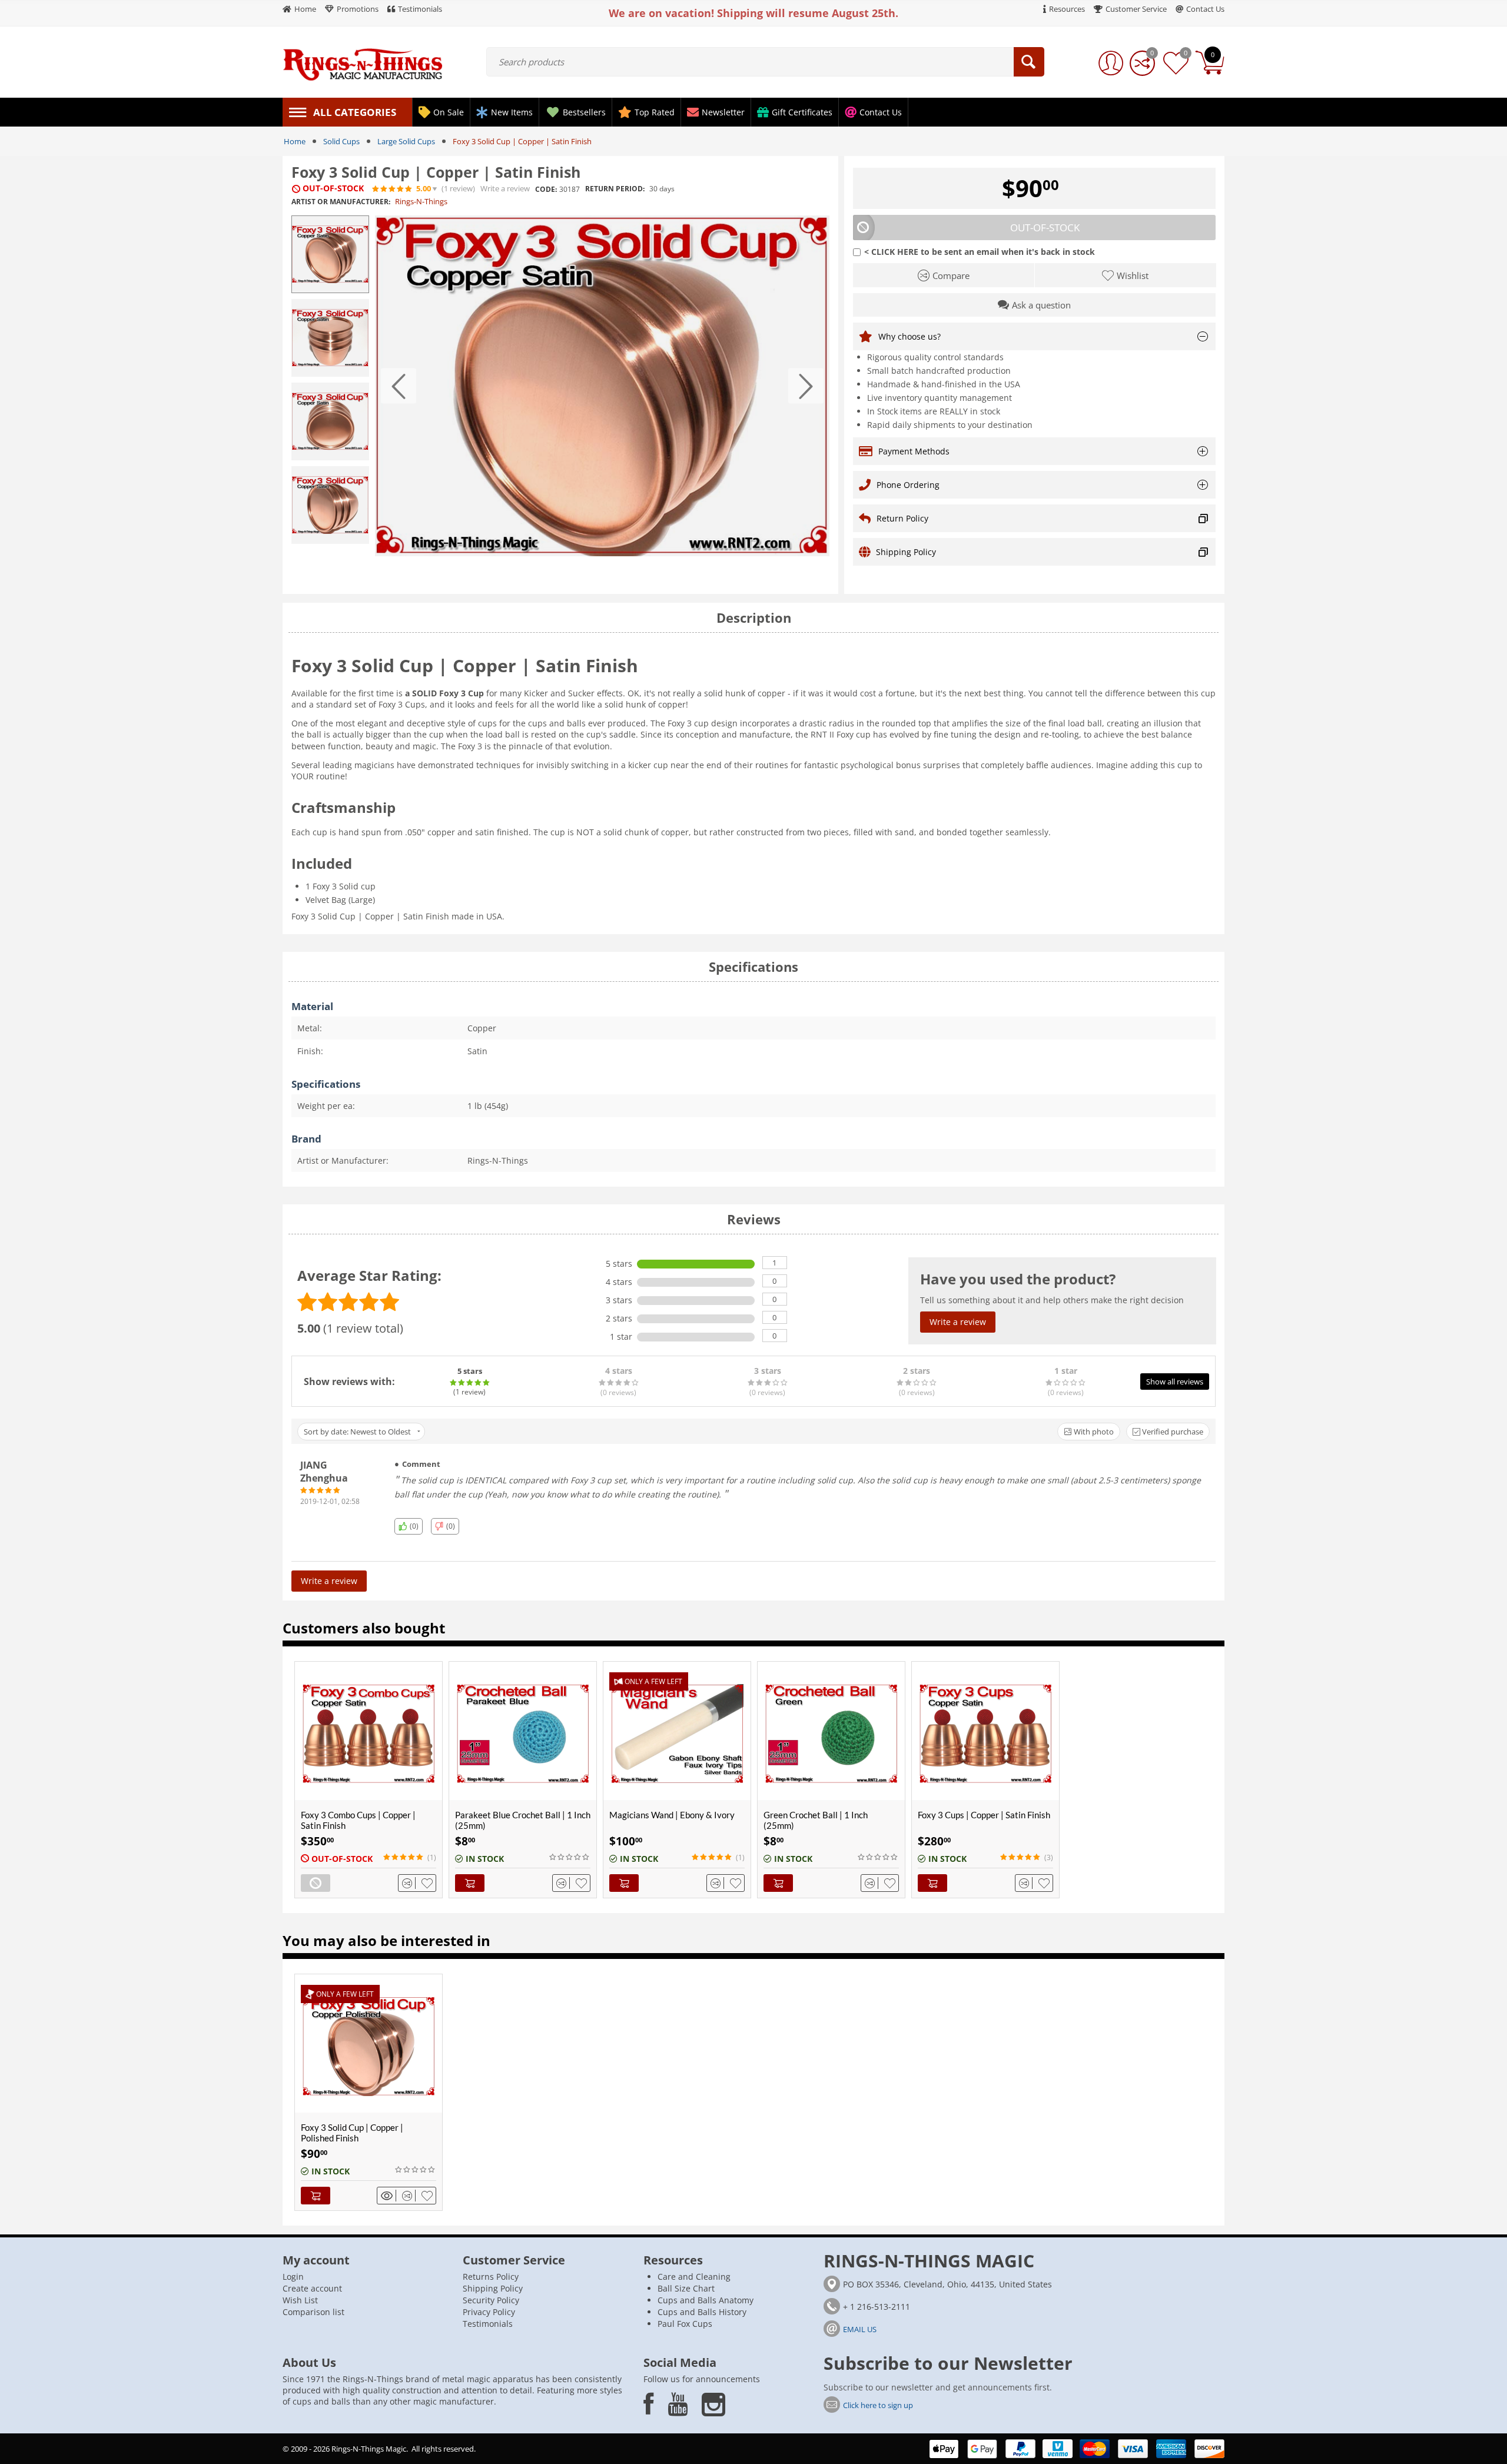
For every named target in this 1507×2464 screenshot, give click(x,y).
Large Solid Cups (406, 141)
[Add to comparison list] (409, 1883)
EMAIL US (860, 2329)
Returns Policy (491, 2277)
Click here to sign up (878, 2405)
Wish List (300, 2300)
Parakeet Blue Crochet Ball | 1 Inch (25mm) (523, 1820)
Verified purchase (1172, 1432)
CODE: (546, 189)
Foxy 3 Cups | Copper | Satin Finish (984, 1815)
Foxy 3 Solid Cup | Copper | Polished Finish (352, 2133)
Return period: (615, 189)
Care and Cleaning (694, 2277)
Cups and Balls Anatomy (706, 2300)
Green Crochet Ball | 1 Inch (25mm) (816, 1820)
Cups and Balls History (702, 2312)
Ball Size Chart (686, 2288)
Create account (312, 2288)
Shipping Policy (493, 2288)
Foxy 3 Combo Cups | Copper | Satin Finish (358, 1820)
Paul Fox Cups (685, 2324)
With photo (1093, 1432)
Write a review (505, 189)
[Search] (1029, 62)
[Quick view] (389, 2196)
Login (293, 2277)
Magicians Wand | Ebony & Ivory (672, 1815)
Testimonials (488, 2324)
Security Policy (491, 2300)
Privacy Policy (489, 2312)
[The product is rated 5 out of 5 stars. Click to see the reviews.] (393, 189)
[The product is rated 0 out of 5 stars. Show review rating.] (570, 1857)
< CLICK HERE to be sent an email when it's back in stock (980, 252)
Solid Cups (341, 141)
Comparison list (313, 2312)
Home (295, 141)
